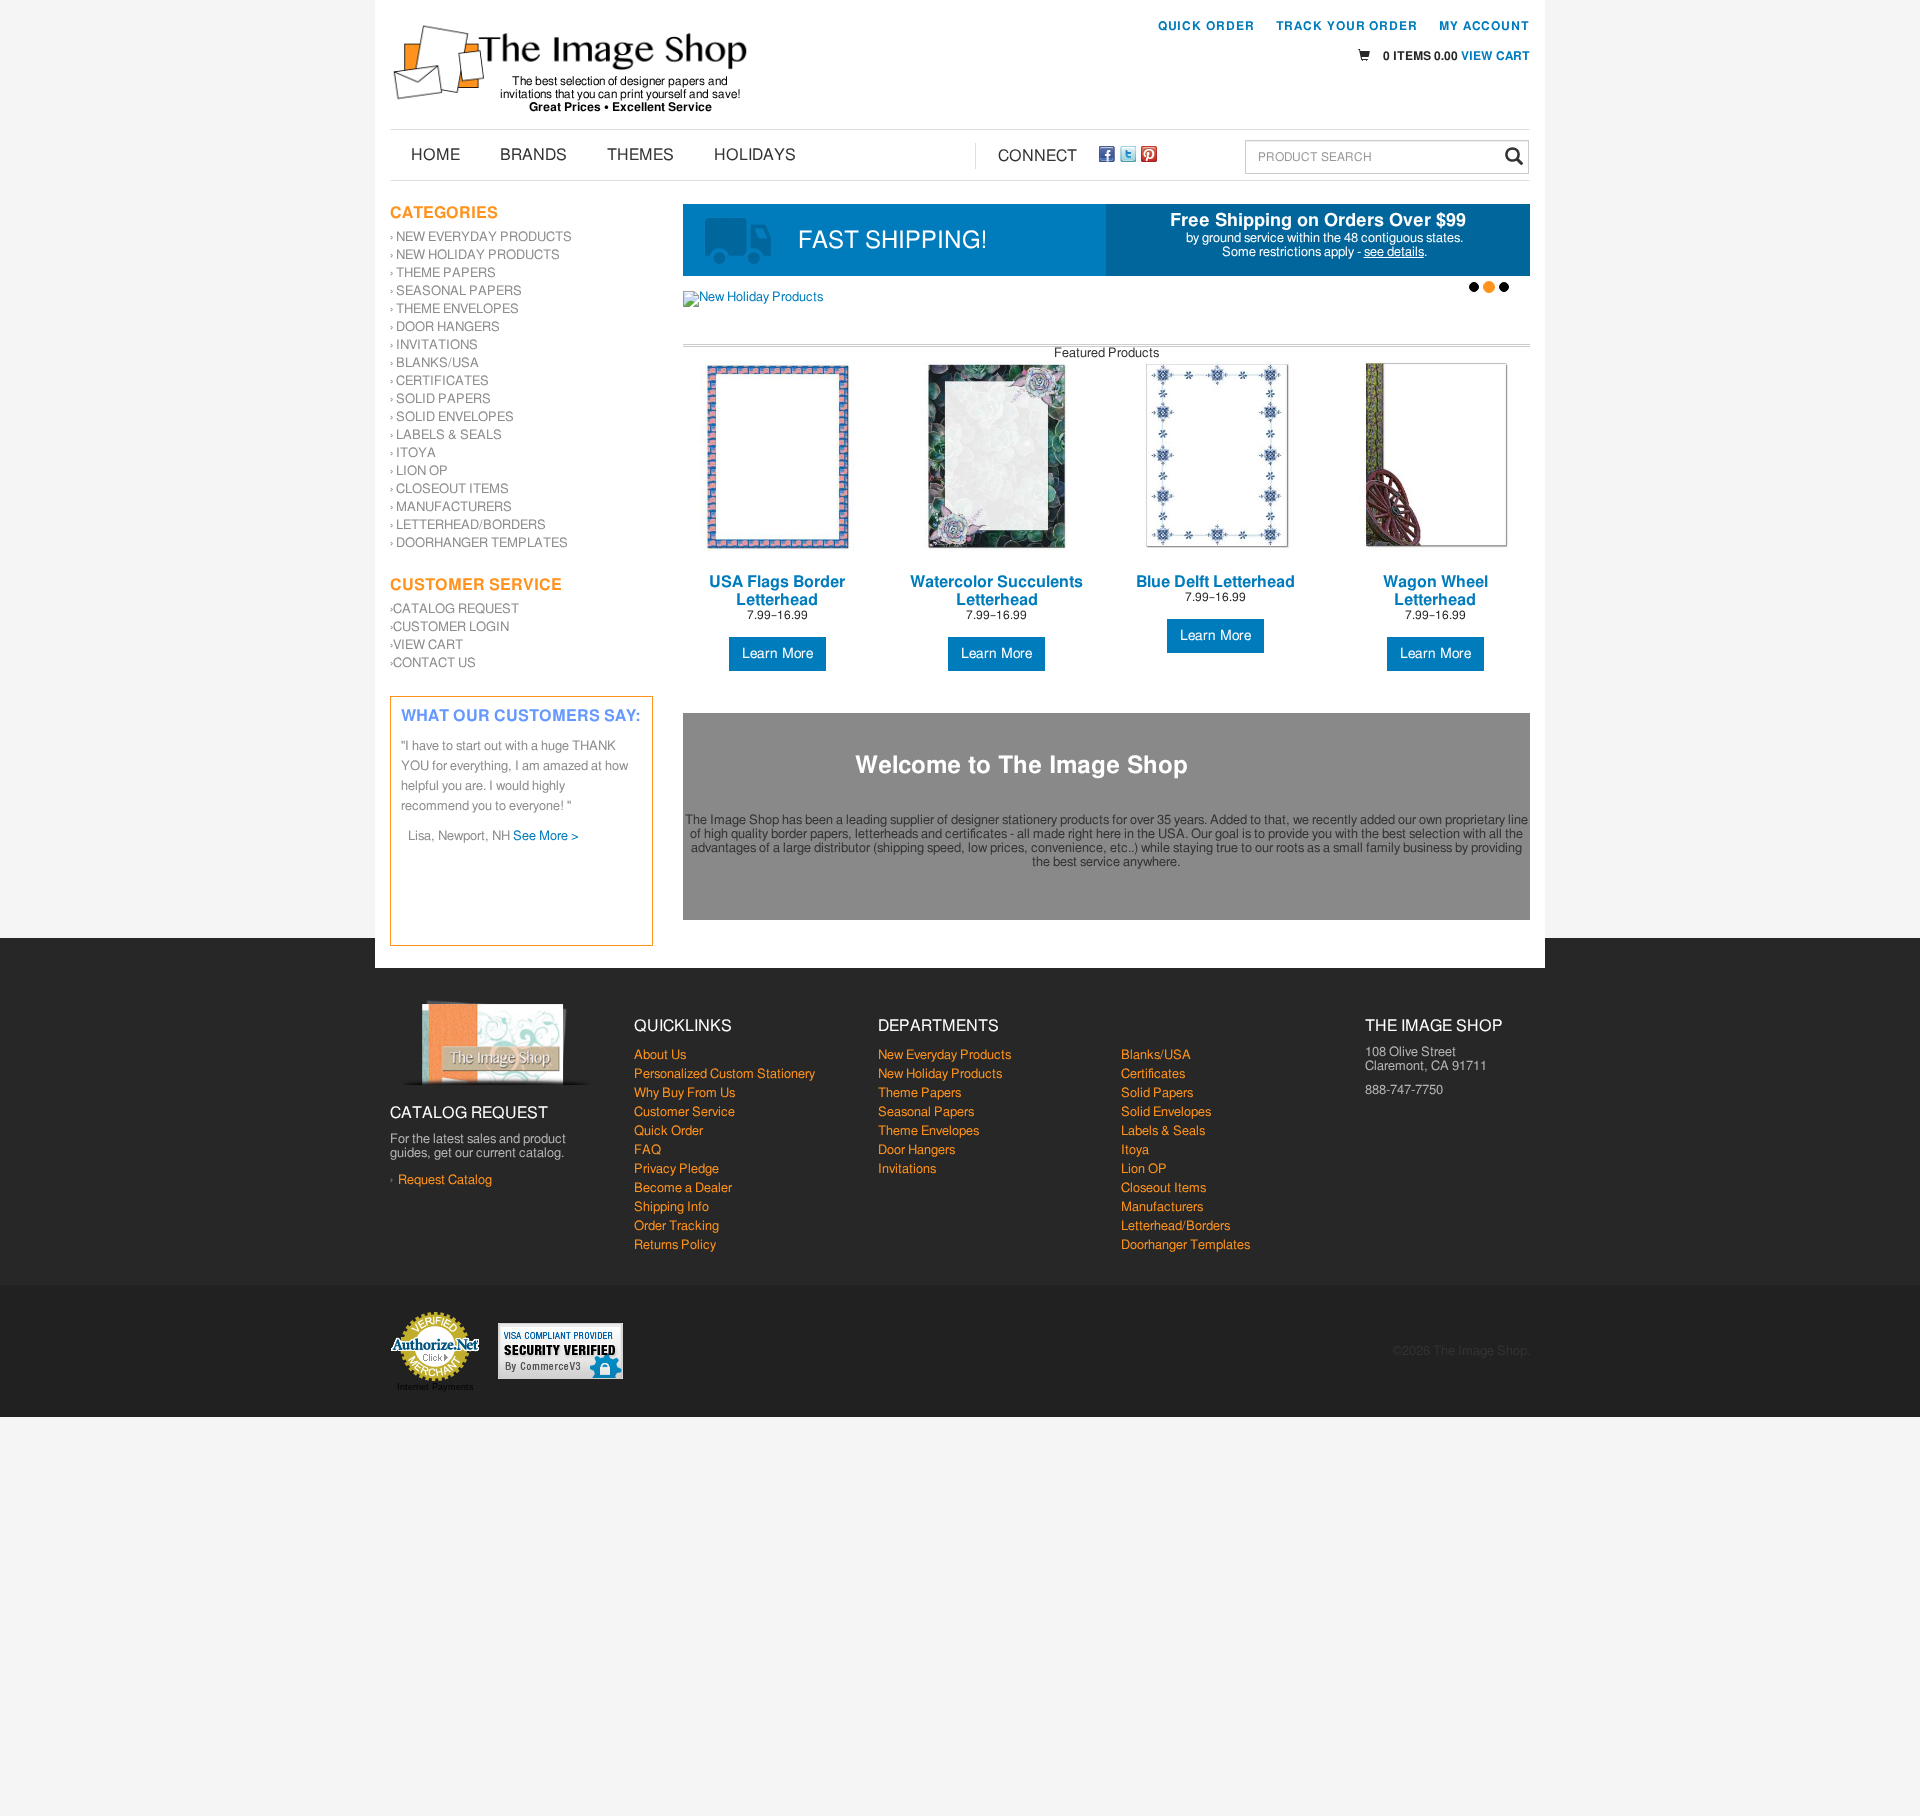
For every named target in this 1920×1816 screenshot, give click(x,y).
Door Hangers (448, 327)
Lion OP (422, 471)
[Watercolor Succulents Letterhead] (996, 455)
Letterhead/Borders (471, 525)
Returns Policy (675, 1245)
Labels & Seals (449, 435)
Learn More (777, 654)
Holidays (755, 155)
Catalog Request (456, 609)
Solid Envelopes (455, 417)
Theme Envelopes (457, 309)
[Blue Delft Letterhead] (1215, 455)
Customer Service (684, 1112)
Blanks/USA (437, 363)
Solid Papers (443, 399)
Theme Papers (446, 273)
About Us (660, 1055)
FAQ (647, 1150)
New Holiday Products (478, 255)
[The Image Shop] (570, 62)
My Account (1484, 26)
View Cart (1495, 56)
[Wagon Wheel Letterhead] (1435, 455)
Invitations (437, 345)
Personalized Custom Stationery (724, 1074)
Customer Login (451, 627)
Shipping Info (671, 1207)
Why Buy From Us (684, 1093)
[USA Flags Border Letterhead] (777, 455)
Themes (640, 155)
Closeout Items (452, 489)
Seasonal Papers (459, 291)
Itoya (416, 453)
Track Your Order (1347, 26)
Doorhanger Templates (482, 543)
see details (1394, 252)
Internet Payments (435, 1387)
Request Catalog (445, 1180)
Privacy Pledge (676, 1169)
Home (435, 155)
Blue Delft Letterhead (1215, 582)
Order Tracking (676, 1226)
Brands (533, 155)
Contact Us (434, 663)
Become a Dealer (683, 1188)
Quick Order (1206, 26)
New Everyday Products (484, 237)
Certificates (442, 381)
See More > (546, 836)
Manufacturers (454, 507)
